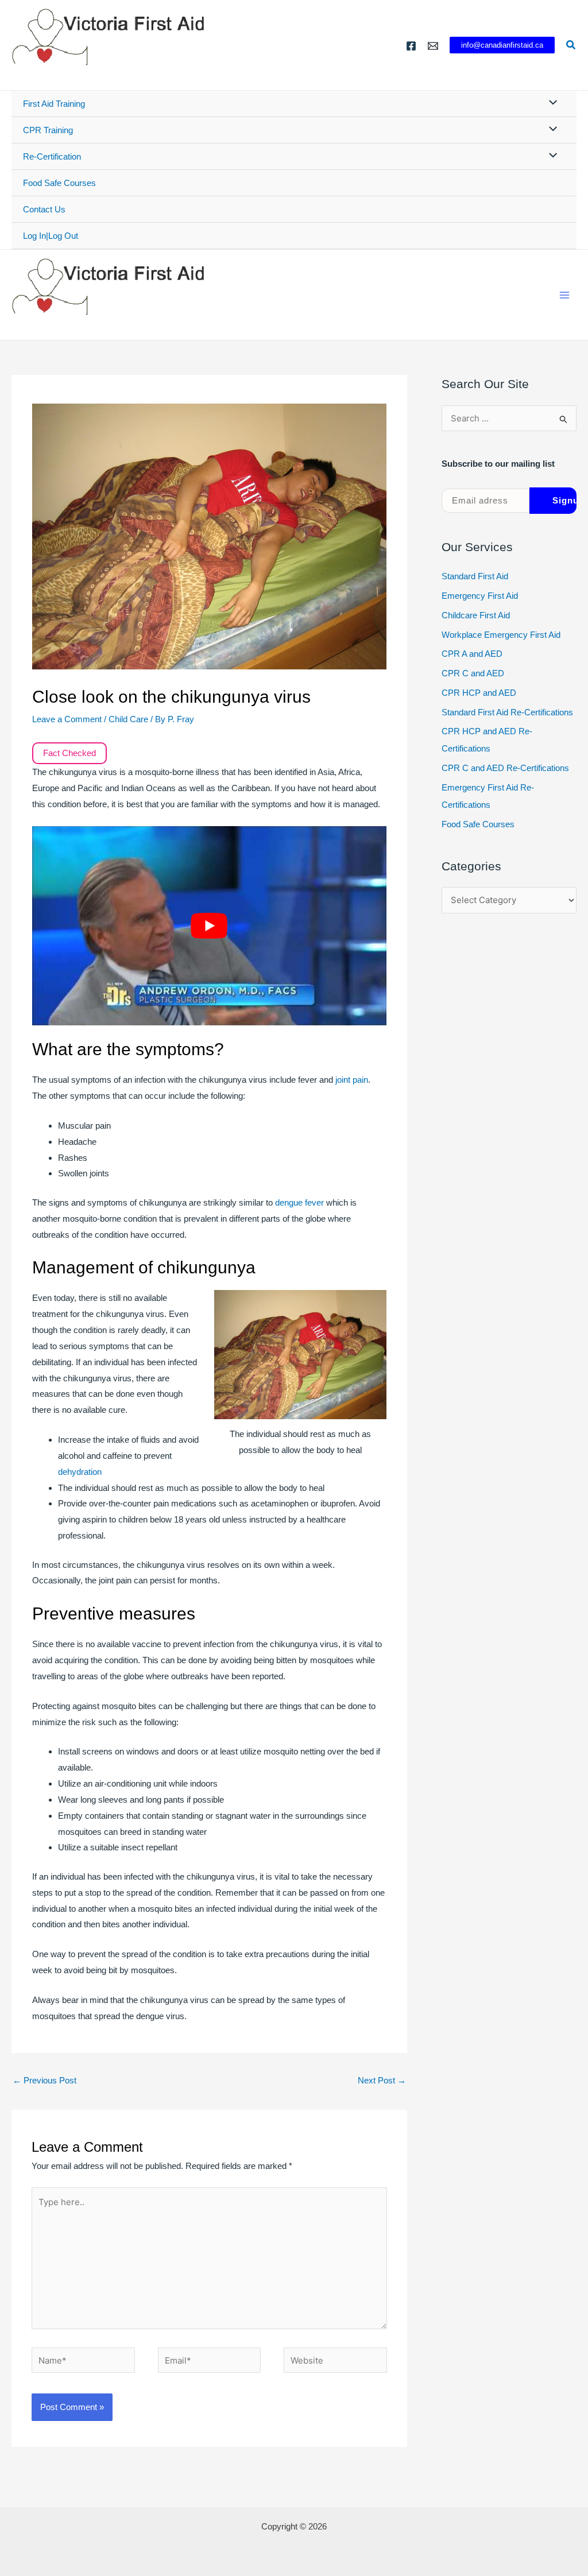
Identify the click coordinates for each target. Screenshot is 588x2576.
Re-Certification (52, 156)
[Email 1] (433, 46)
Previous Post (45, 2080)
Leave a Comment (67, 719)
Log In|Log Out (51, 236)
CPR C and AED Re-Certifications (505, 768)
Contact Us (44, 209)
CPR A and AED (472, 654)
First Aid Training (54, 104)
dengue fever (299, 1202)
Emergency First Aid (480, 596)
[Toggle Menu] (550, 103)
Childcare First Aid (476, 615)
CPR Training (48, 130)
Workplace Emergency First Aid (501, 635)
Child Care (128, 719)
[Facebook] (411, 46)
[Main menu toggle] (565, 295)
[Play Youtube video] (209, 926)
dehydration (80, 1472)
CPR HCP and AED (479, 693)
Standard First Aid (475, 576)
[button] (502, 45)
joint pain (352, 1080)
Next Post (382, 2080)
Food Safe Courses (59, 183)
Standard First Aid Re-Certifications (507, 712)
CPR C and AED (473, 673)
